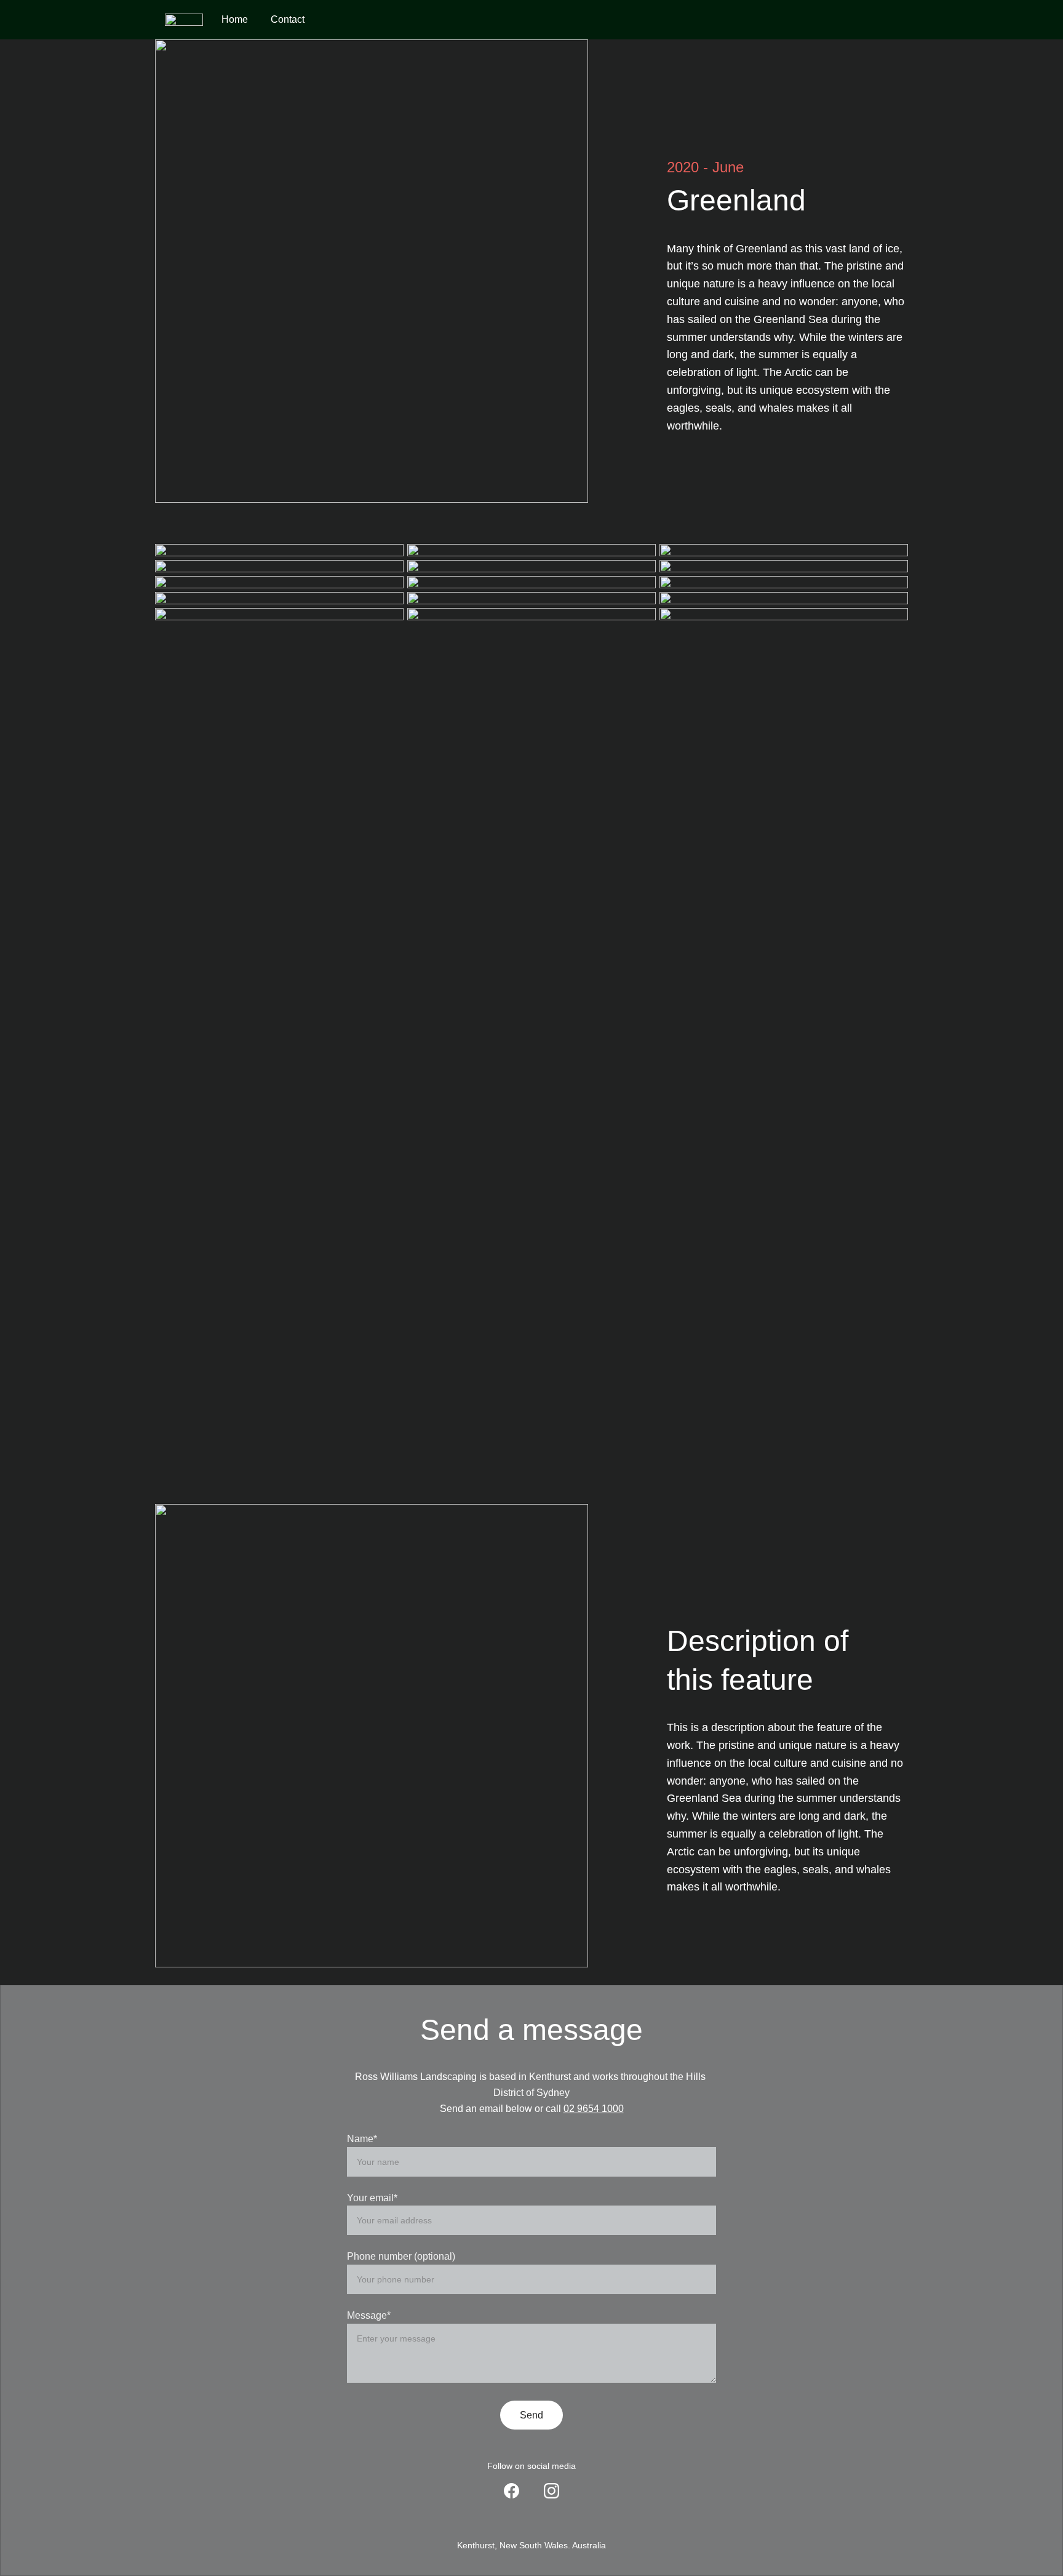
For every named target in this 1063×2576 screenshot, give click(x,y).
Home (235, 19)
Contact (288, 19)
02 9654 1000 (594, 2109)
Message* (369, 2315)
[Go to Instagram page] (551, 2491)
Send (531, 2415)
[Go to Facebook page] (512, 2491)
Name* (362, 2139)
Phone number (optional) (401, 2256)
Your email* (372, 2198)
